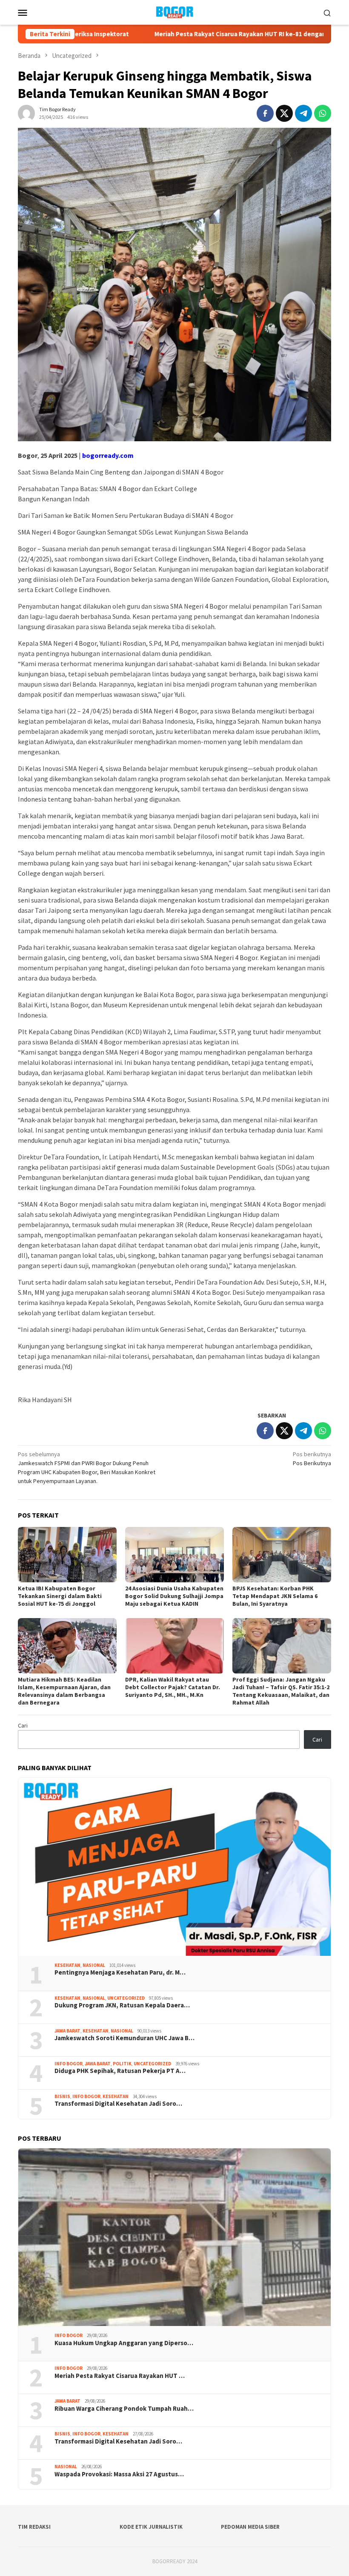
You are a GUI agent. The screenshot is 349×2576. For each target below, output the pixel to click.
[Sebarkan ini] (265, 113)
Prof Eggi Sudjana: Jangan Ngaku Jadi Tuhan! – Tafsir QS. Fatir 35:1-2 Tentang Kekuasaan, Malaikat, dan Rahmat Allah (281, 1691)
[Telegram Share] (303, 113)
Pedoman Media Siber (250, 2527)
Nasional (94, 1965)
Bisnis (62, 2096)
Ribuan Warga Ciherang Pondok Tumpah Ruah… (124, 2409)
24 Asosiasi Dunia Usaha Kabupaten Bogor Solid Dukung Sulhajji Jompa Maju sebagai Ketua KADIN (174, 1596)
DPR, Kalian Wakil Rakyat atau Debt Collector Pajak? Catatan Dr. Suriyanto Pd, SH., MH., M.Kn (173, 1687)
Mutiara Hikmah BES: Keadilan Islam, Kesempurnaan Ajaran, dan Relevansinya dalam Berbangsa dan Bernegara (64, 1691)
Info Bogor (69, 2064)
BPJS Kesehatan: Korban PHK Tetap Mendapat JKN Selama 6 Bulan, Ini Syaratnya (275, 1596)
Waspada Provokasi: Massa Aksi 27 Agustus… (119, 2474)
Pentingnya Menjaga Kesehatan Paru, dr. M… (120, 1972)
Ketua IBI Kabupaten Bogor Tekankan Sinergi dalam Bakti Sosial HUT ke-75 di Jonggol (60, 1596)
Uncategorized (126, 1998)
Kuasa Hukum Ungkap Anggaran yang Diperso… (124, 2343)
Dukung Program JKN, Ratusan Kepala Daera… (122, 2005)
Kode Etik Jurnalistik (151, 2527)
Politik (122, 2064)
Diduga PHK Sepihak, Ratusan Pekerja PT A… (120, 2071)
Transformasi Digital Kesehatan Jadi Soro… (118, 2104)
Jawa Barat (67, 2031)
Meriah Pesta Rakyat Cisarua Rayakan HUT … (120, 2376)
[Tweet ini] (284, 113)
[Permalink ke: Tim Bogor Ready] (26, 112)
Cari (23, 1725)
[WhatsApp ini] (323, 113)
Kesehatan (67, 1965)
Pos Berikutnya (312, 1459)
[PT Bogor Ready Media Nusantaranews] (174, 11)
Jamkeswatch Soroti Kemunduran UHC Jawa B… (124, 2038)
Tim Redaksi (34, 2527)
